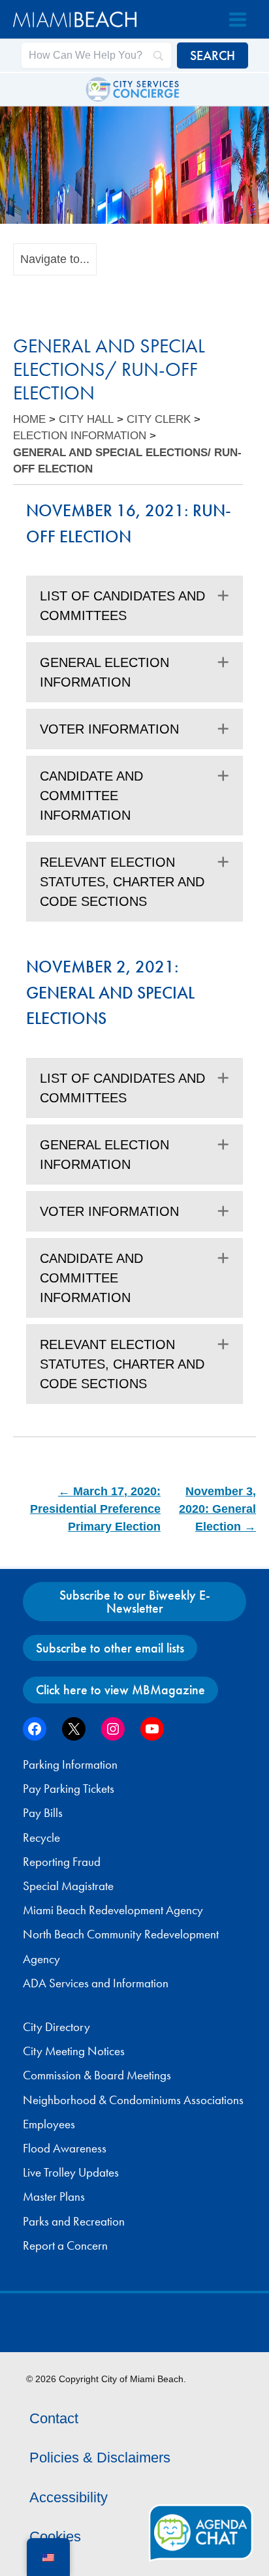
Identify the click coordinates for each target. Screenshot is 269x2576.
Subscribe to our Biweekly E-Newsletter (135, 1602)
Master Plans (54, 2197)
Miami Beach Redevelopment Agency (113, 1910)
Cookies (55, 2537)
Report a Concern (65, 2246)
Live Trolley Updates (71, 2173)
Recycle (41, 1838)
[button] (223, 596)
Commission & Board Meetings (97, 2075)
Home (29, 419)
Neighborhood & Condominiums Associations (133, 2100)
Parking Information (70, 1765)
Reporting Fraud (62, 1862)
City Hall (86, 419)
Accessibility (69, 2497)
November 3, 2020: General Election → (217, 1509)
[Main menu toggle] (238, 20)
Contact (54, 2418)
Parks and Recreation (74, 2222)
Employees (49, 2124)
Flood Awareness (65, 2149)
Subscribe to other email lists (110, 1648)
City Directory (56, 2027)
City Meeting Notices (74, 2051)
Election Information (80, 436)
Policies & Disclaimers (100, 2458)
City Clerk (159, 419)
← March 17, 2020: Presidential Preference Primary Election (95, 1509)
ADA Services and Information (96, 1983)
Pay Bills (43, 1813)
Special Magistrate (68, 1886)
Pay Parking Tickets (69, 1789)
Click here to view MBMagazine (120, 1690)
